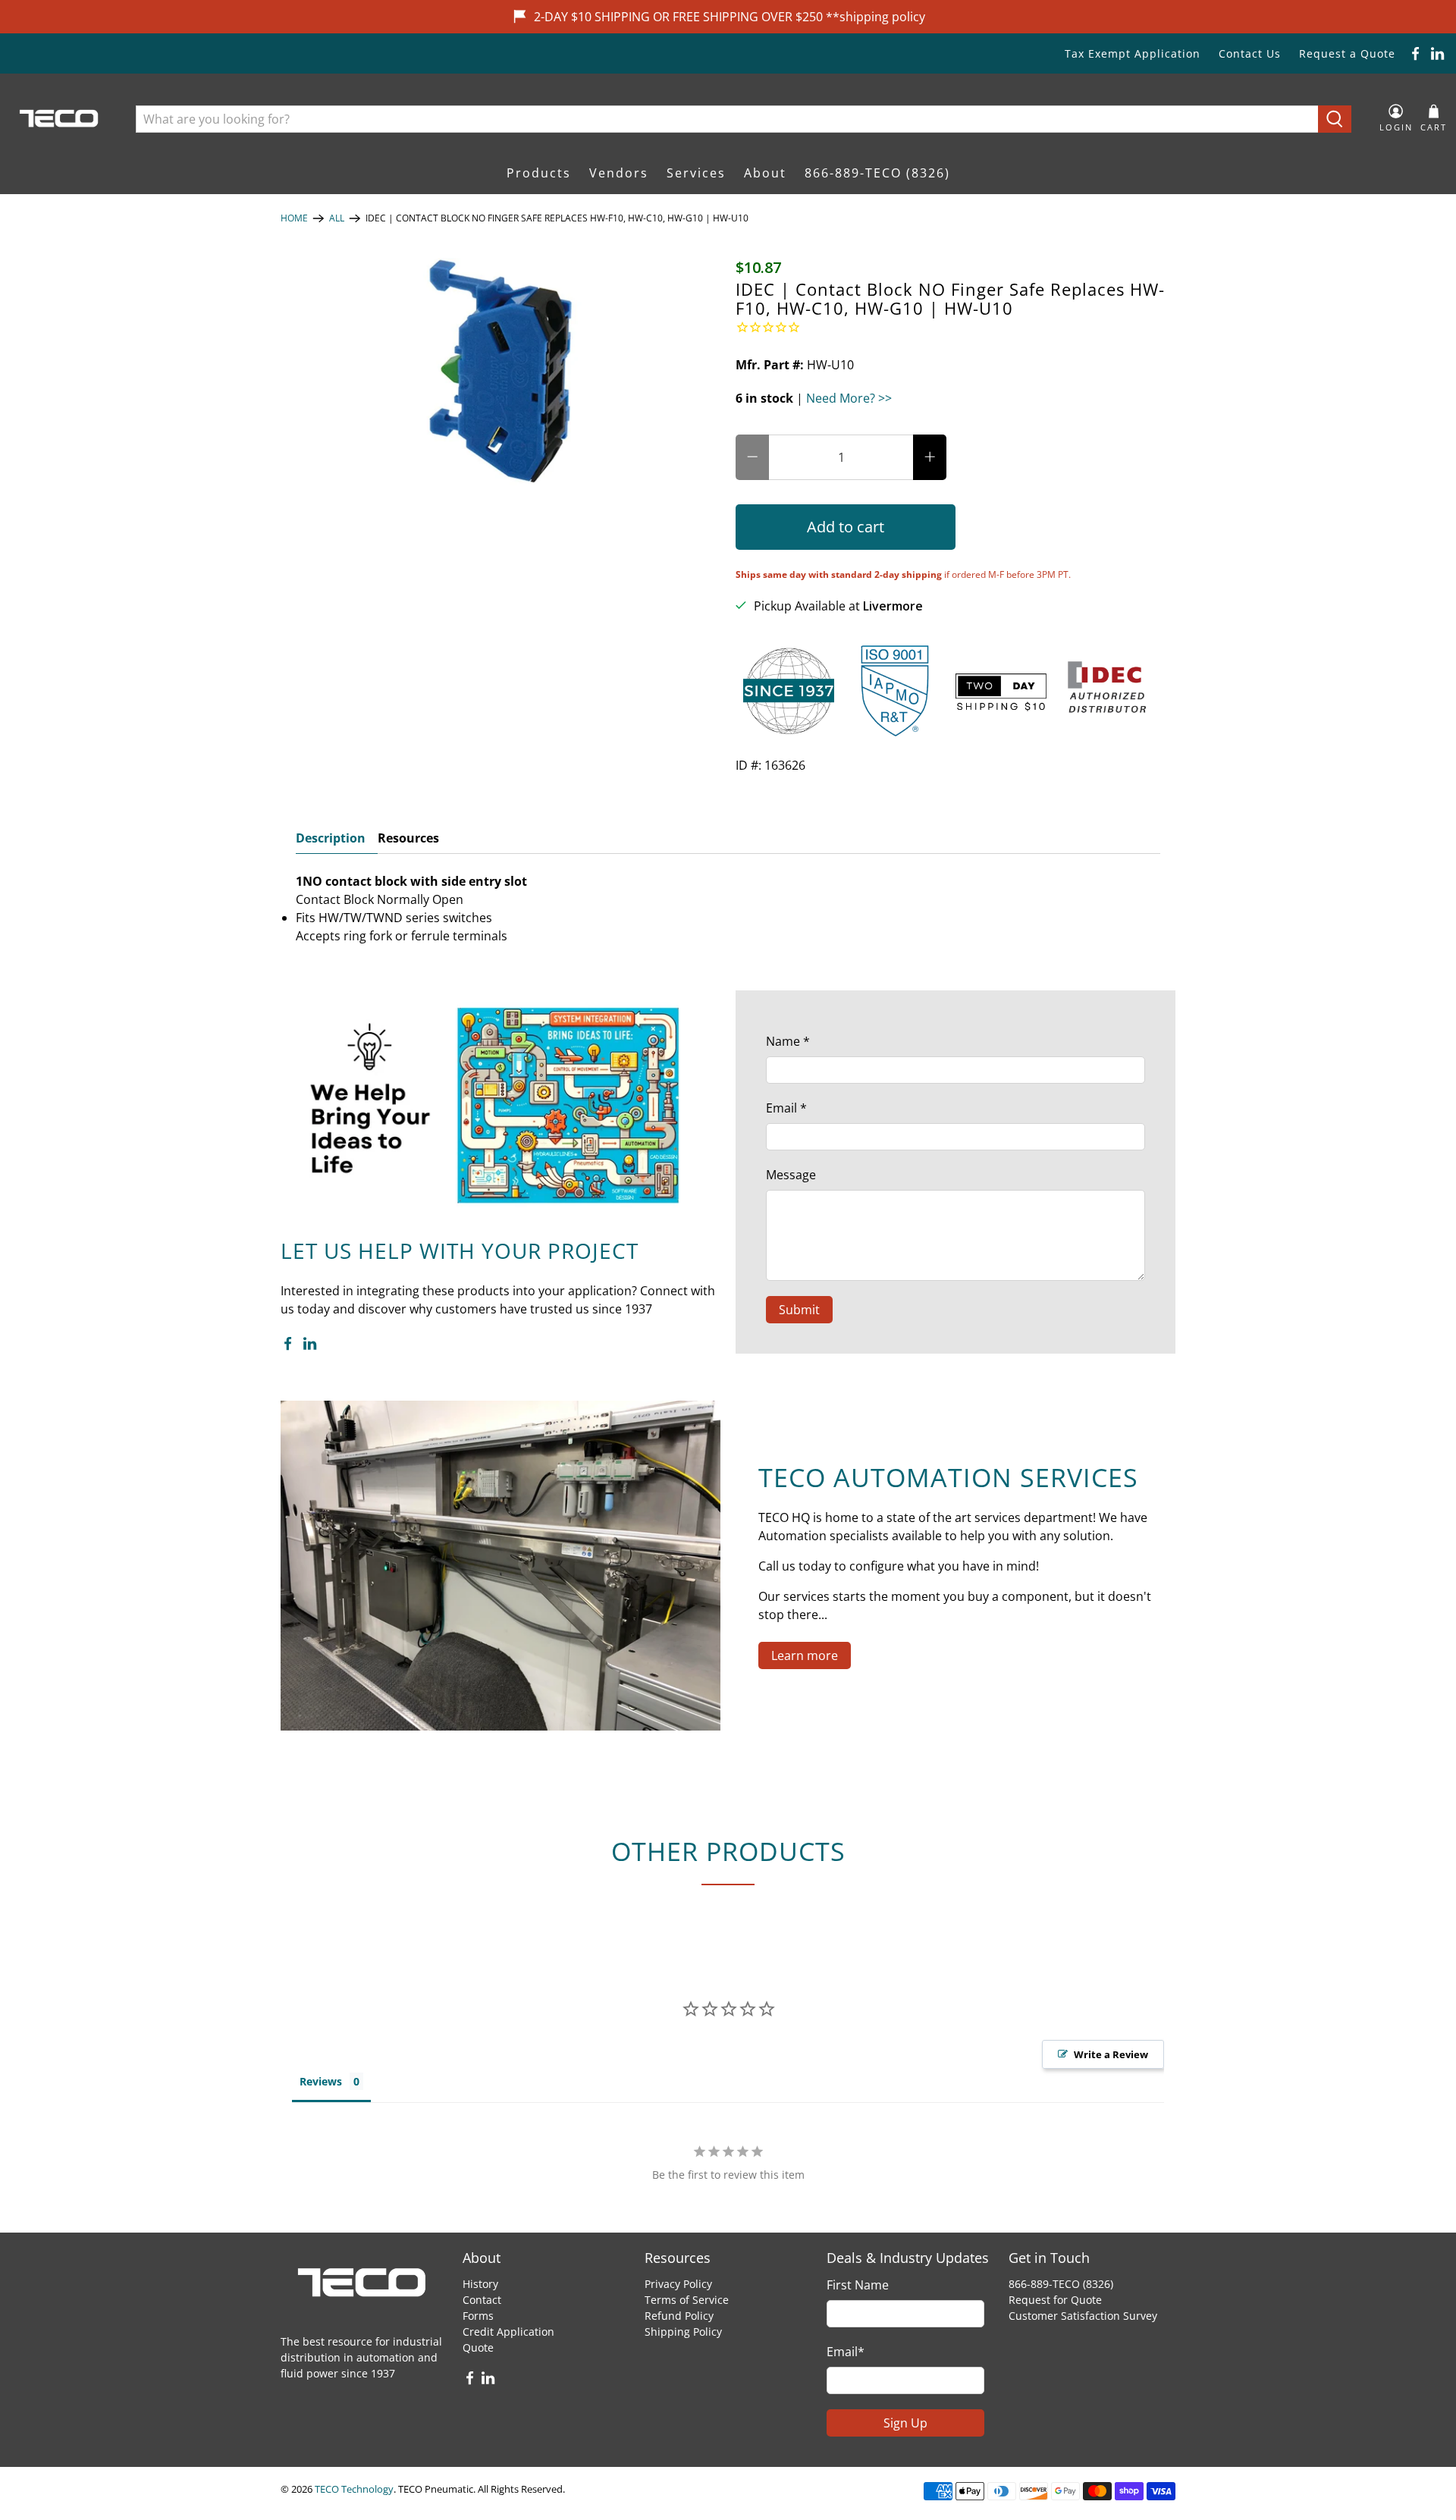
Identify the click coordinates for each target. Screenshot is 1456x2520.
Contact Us (1250, 53)
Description (331, 838)
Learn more (805, 1655)
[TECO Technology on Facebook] (1415, 53)
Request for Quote (1055, 2300)
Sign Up (905, 2423)
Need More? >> (849, 398)
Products (539, 173)
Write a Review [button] (1111, 2054)
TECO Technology (354, 2489)
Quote (478, 2347)
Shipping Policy (683, 2332)
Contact (482, 2300)
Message (791, 1175)
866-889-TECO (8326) (877, 173)
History (480, 2284)
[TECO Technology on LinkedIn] (1437, 53)
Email (786, 1108)
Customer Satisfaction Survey (1083, 2316)
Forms (478, 2316)
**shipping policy (875, 17)
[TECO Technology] (60, 119)
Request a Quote (1347, 53)
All (337, 218)
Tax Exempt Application (1133, 53)
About (765, 173)
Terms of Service (687, 2300)
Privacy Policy (678, 2284)
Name (788, 1041)
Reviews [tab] (321, 2081)
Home (294, 218)
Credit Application (508, 2332)
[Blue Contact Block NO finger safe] (500, 372)
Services (696, 173)
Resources (408, 838)
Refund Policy (679, 2316)
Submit (799, 1310)
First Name (858, 2285)
